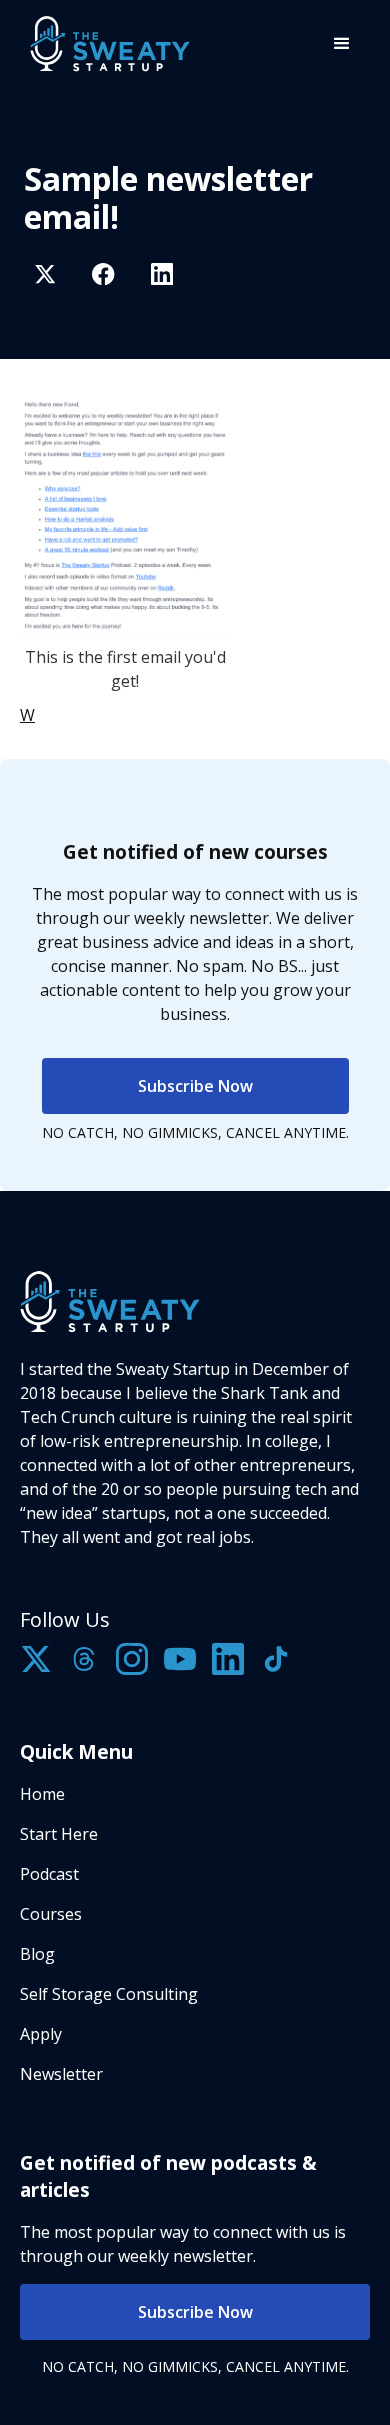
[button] (342, 44)
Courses (51, 1914)
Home (42, 1794)
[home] (105, 43)
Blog (37, 1954)
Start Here (59, 1834)
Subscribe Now (195, 1086)
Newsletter (61, 2074)
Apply (41, 2034)
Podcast (49, 1874)
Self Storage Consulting (109, 1994)
